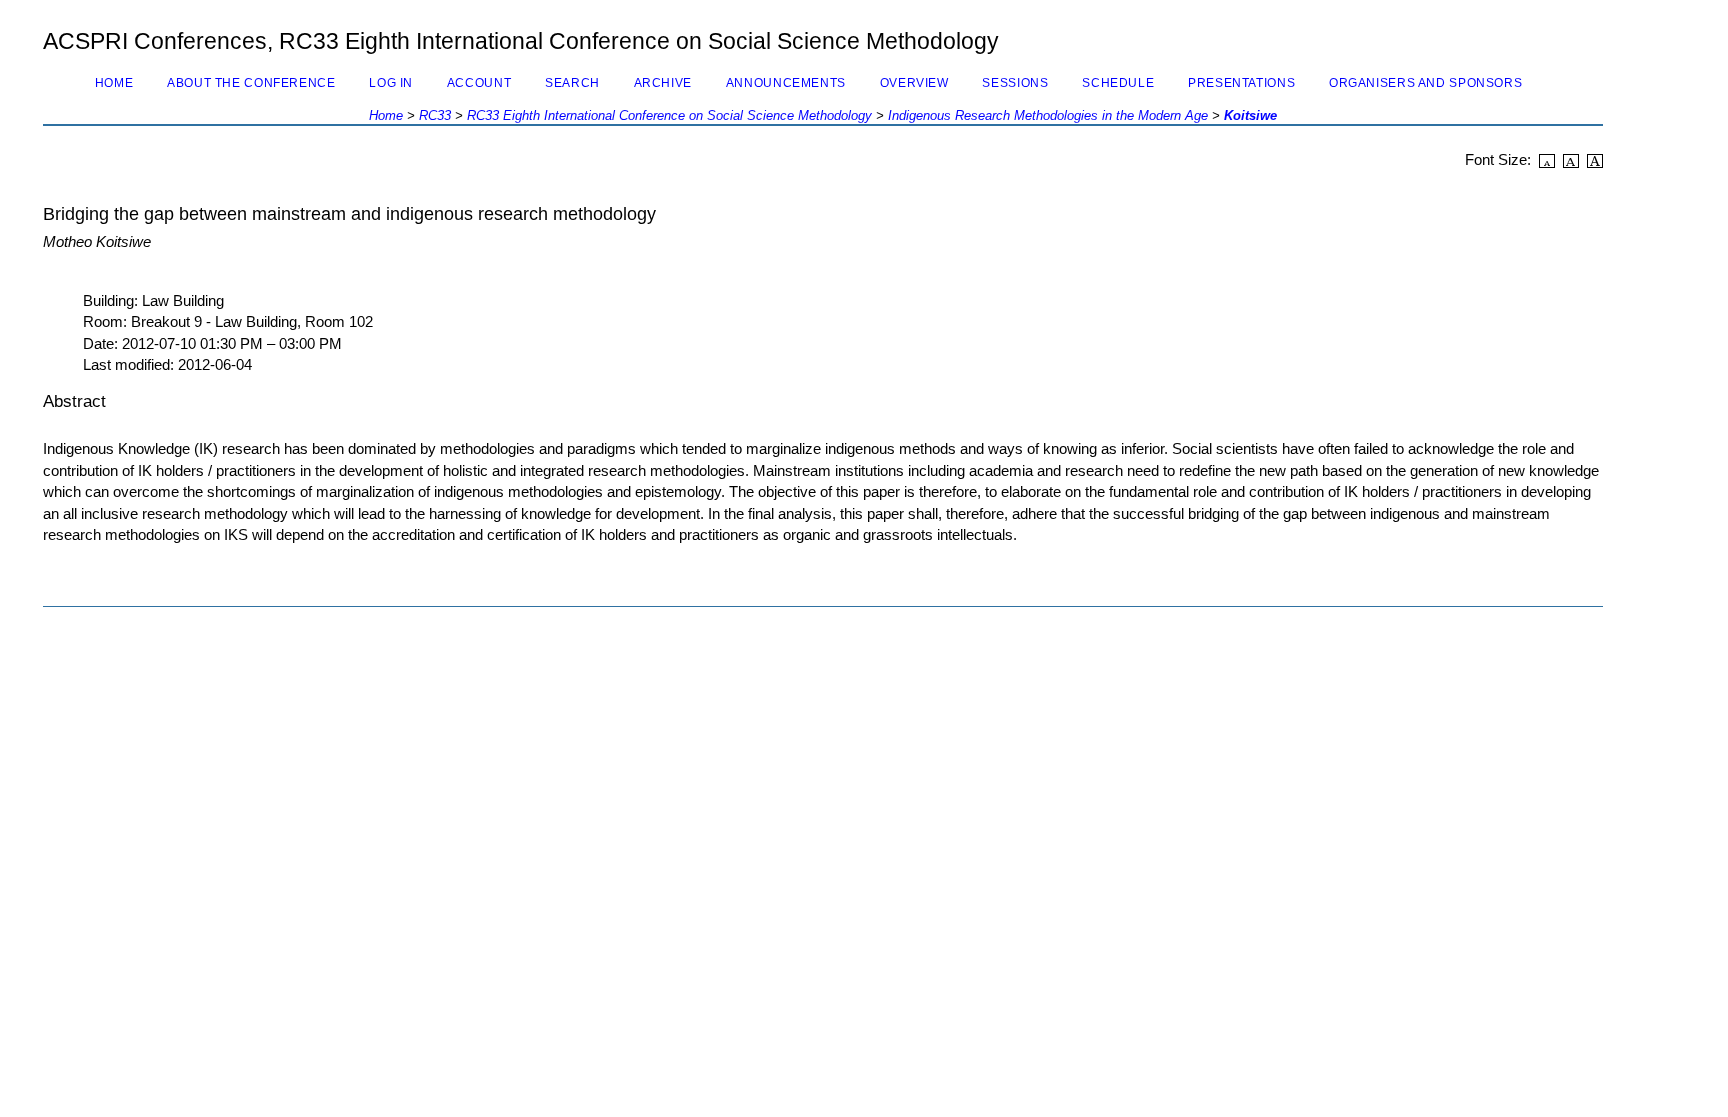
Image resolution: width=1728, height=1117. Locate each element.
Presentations (1241, 83)
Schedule (1118, 83)
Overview (914, 83)
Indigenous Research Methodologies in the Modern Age (1048, 115)
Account (479, 83)
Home (114, 83)
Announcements (786, 83)
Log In (391, 83)
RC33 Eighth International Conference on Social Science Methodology (669, 115)
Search (572, 83)
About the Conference (251, 83)
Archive (663, 83)
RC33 (435, 115)
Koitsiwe (1250, 115)
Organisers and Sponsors (1425, 83)
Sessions (1015, 83)
